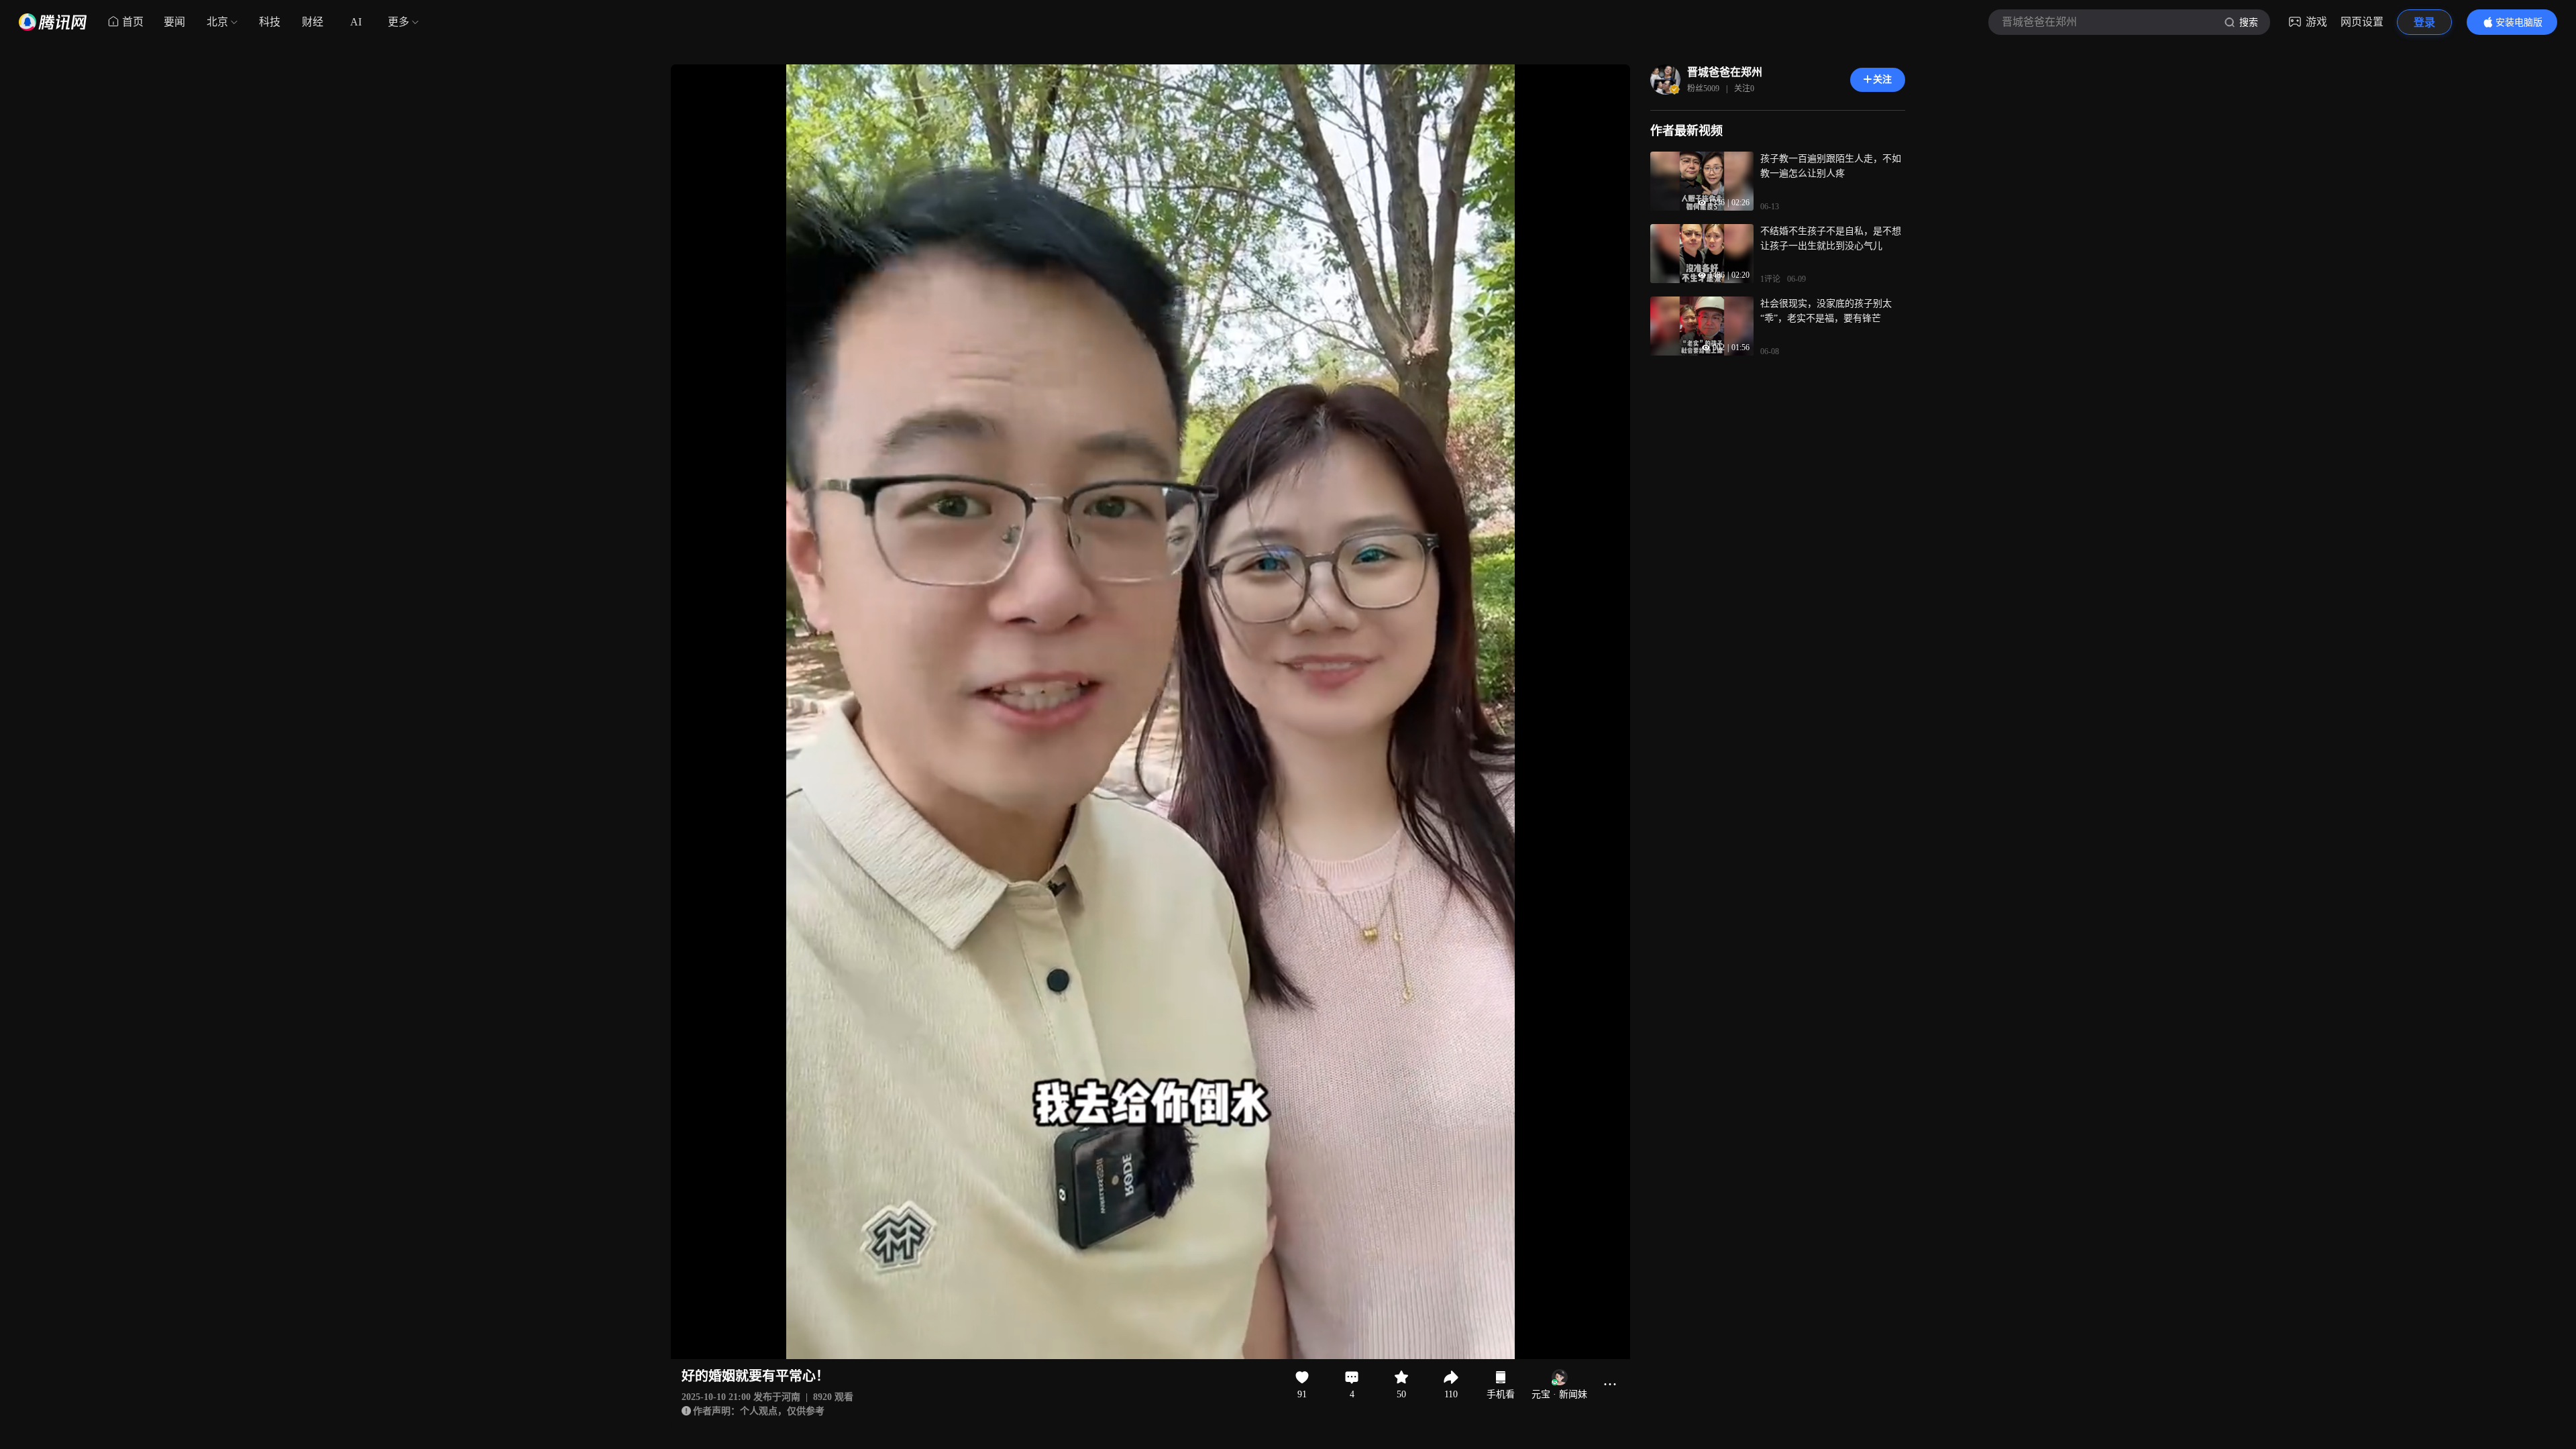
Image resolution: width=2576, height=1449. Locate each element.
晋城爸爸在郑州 (1725, 72)
